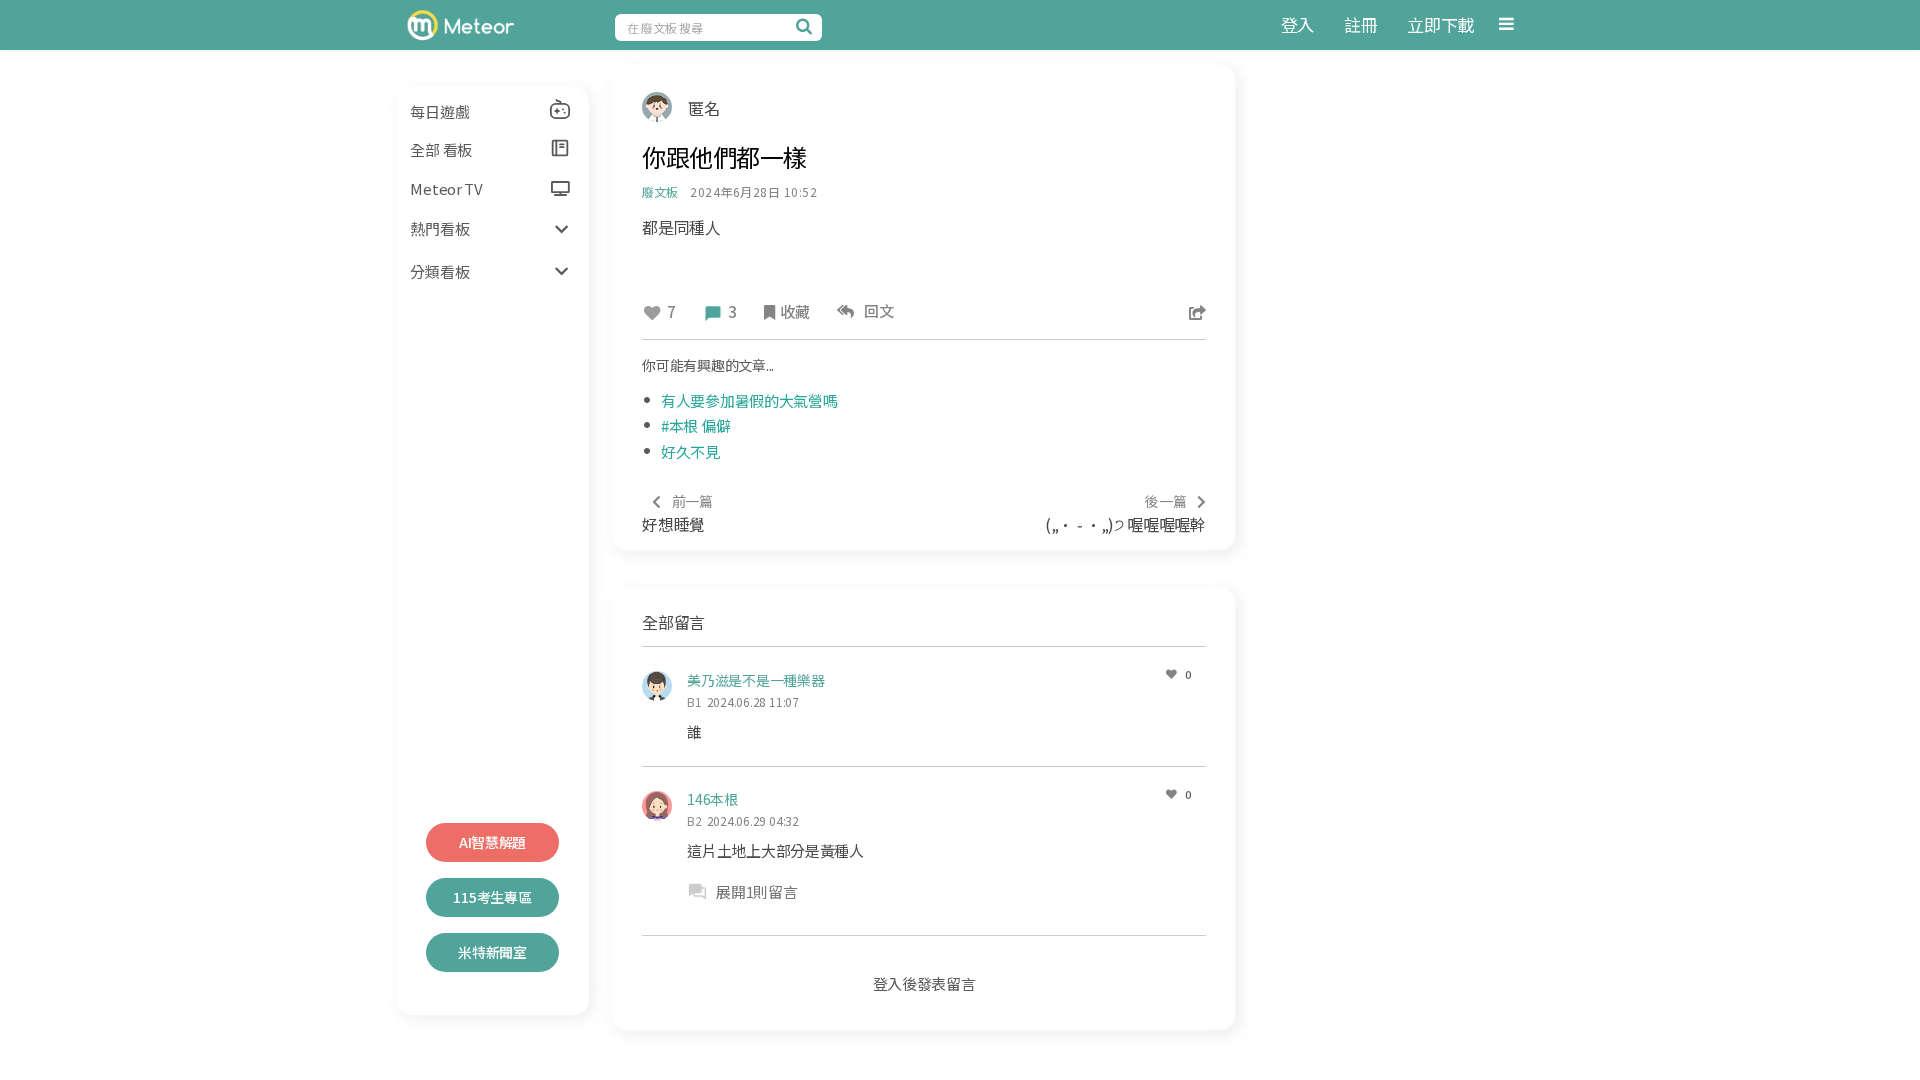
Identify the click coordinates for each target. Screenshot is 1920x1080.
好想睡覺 (677, 513)
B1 (694, 701)
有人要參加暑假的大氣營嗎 (749, 400)
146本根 (712, 799)
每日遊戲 (439, 111)
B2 (694, 820)
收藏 (794, 311)
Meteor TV (446, 188)
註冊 (1360, 24)
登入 (1297, 24)
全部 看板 (441, 149)
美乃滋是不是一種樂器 (755, 680)
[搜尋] (807, 26)
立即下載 (1440, 24)
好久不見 (690, 451)
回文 (876, 310)
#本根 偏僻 (695, 425)
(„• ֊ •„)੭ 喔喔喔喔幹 (1125, 513)
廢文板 (659, 191)
